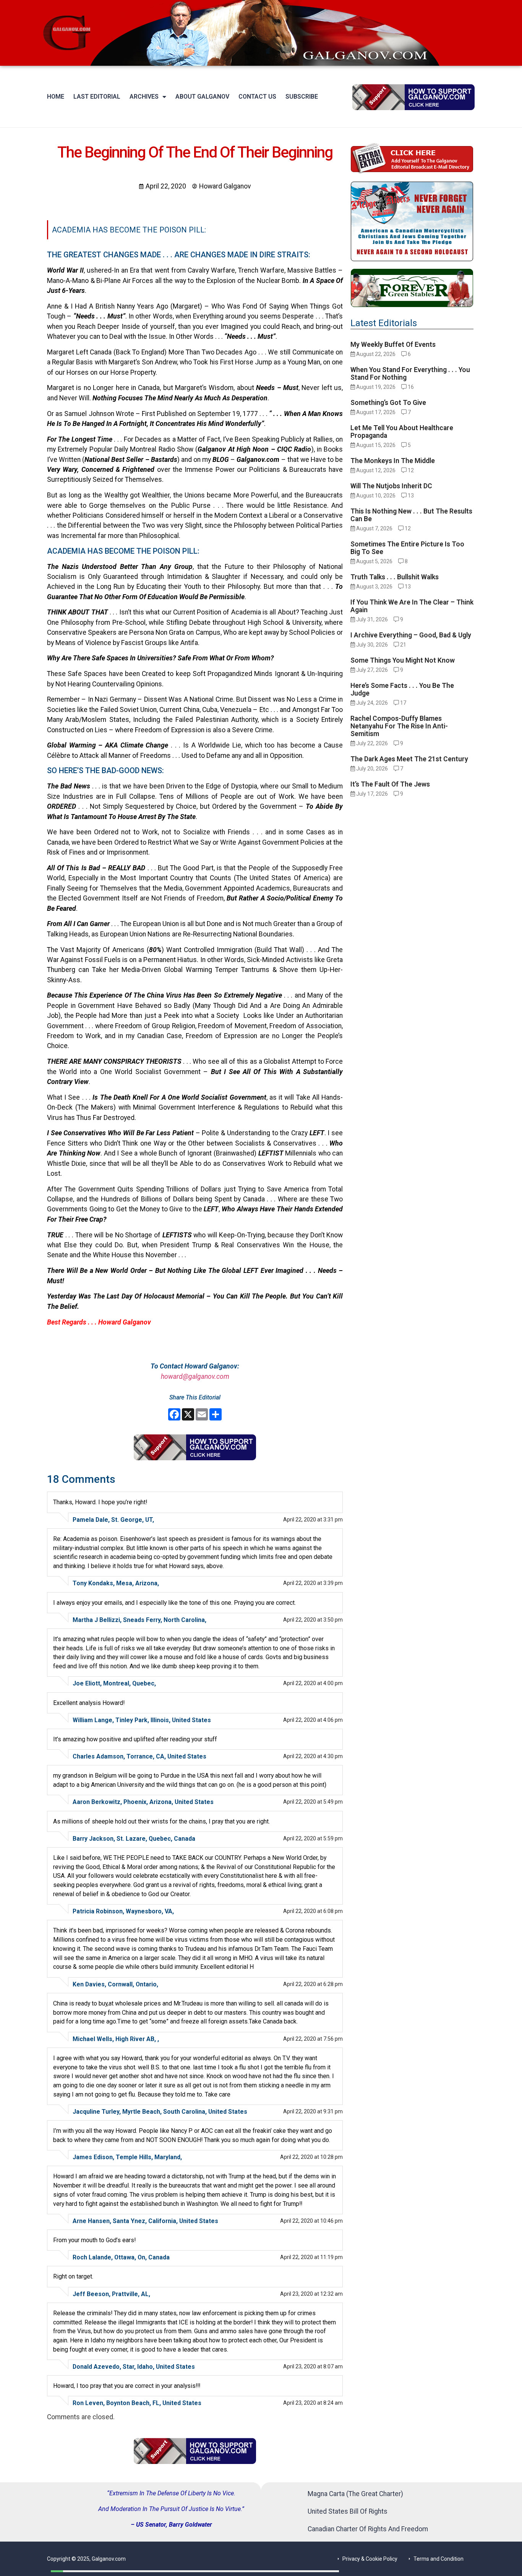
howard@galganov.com (195, 1377)
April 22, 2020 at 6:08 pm (313, 1911)
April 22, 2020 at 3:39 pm (313, 1583)
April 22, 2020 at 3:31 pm (313, 1520)
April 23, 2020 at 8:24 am (313, 2403)
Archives (144, 97)
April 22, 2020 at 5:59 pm (313, 1838)
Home (56, 97)
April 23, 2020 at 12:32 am (311, 2294)
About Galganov (202, 97)
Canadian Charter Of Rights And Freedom (368, 2529)
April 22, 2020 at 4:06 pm (313, 1720)
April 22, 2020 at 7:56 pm (313, 2039)
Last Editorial (97, 97)
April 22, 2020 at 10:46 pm (311, 2221)
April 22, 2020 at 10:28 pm (311, 2157)
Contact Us (257, 97)
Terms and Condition (439, 2559)
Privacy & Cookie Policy (370, 2559)
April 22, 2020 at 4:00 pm (313, 1683)
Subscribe (302, 97)
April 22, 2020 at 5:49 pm (313, 1802)
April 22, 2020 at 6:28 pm (313, 1984)
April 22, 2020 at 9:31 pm (313, 2111)
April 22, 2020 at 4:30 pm (313, 1756)
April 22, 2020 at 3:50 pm (313, 1620)
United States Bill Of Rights (348, 2511)
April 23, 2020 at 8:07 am (313, 2366)
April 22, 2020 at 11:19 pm (311, 2257)
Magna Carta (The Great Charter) (355, 2494)
